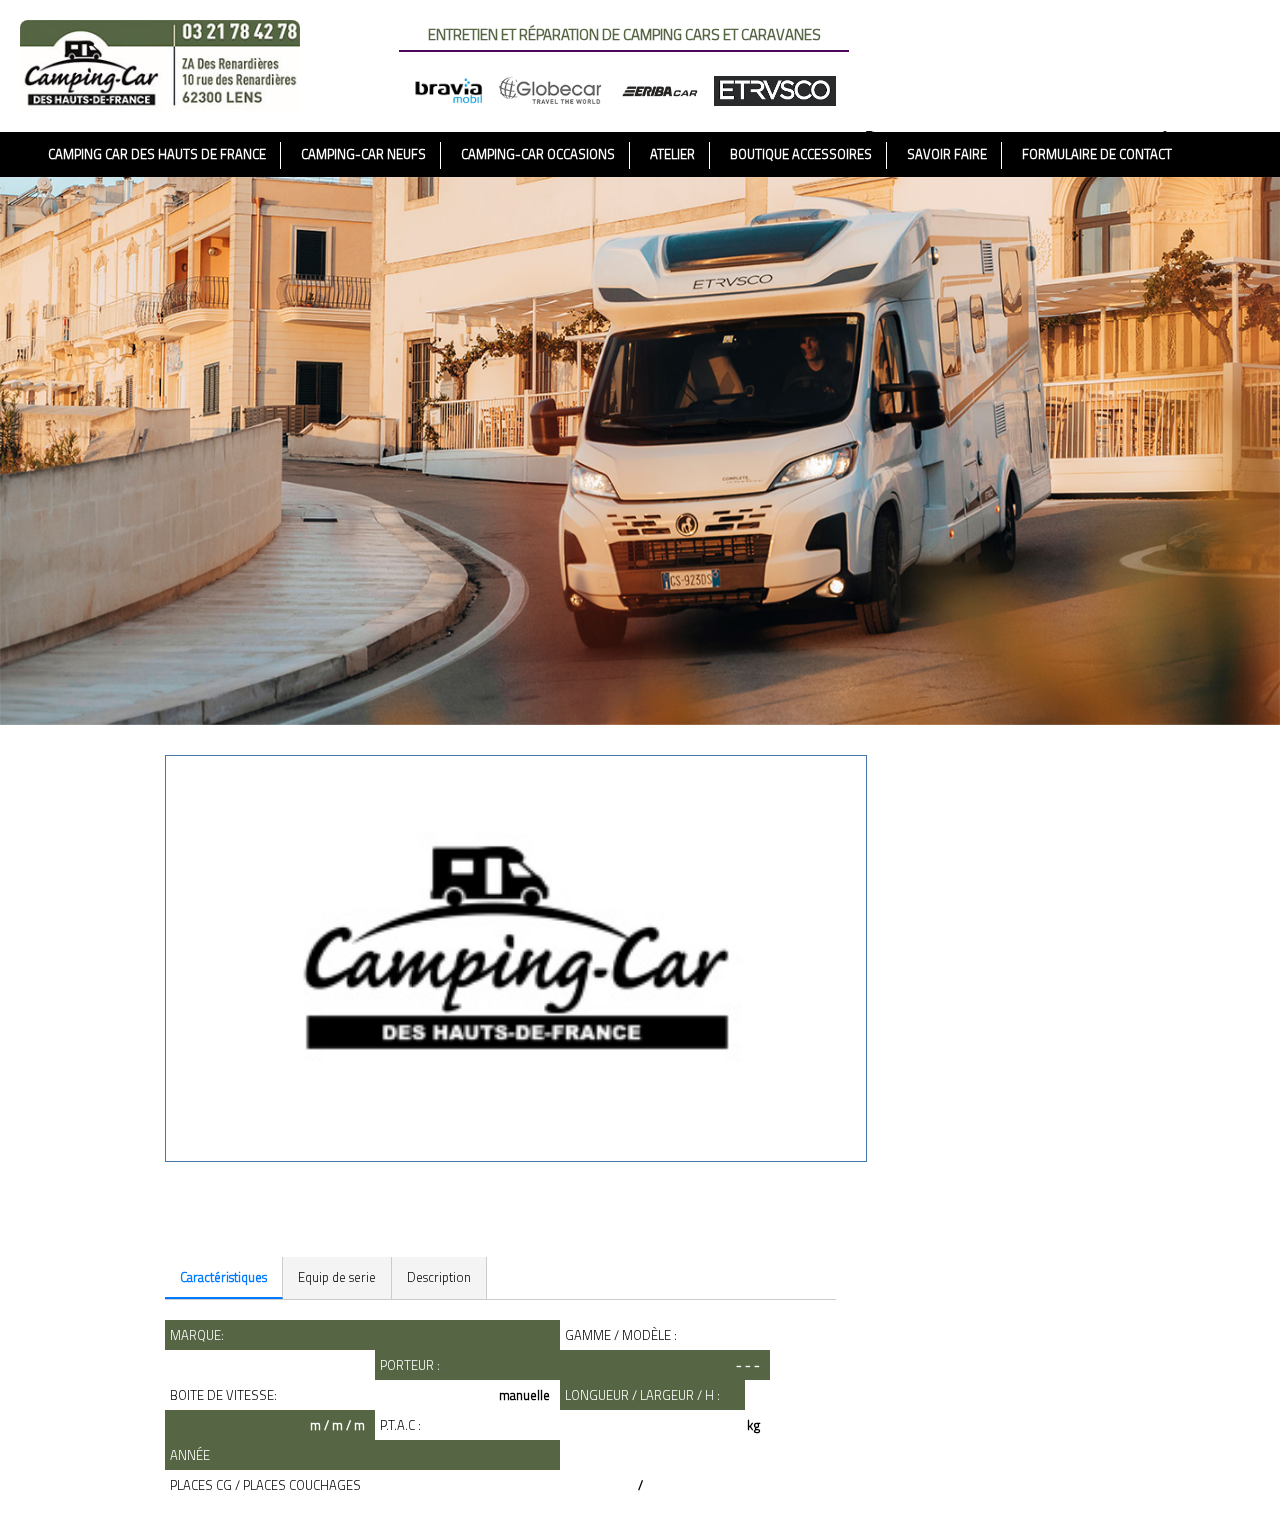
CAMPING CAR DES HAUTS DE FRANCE (157, 154)
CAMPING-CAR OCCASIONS (538, 154)
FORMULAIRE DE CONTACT (1097, 154)
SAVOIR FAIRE (947, 154)
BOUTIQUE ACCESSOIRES (801, 154)
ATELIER (672, 154)
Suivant (176, 1227)
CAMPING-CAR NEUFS (363, 154)
